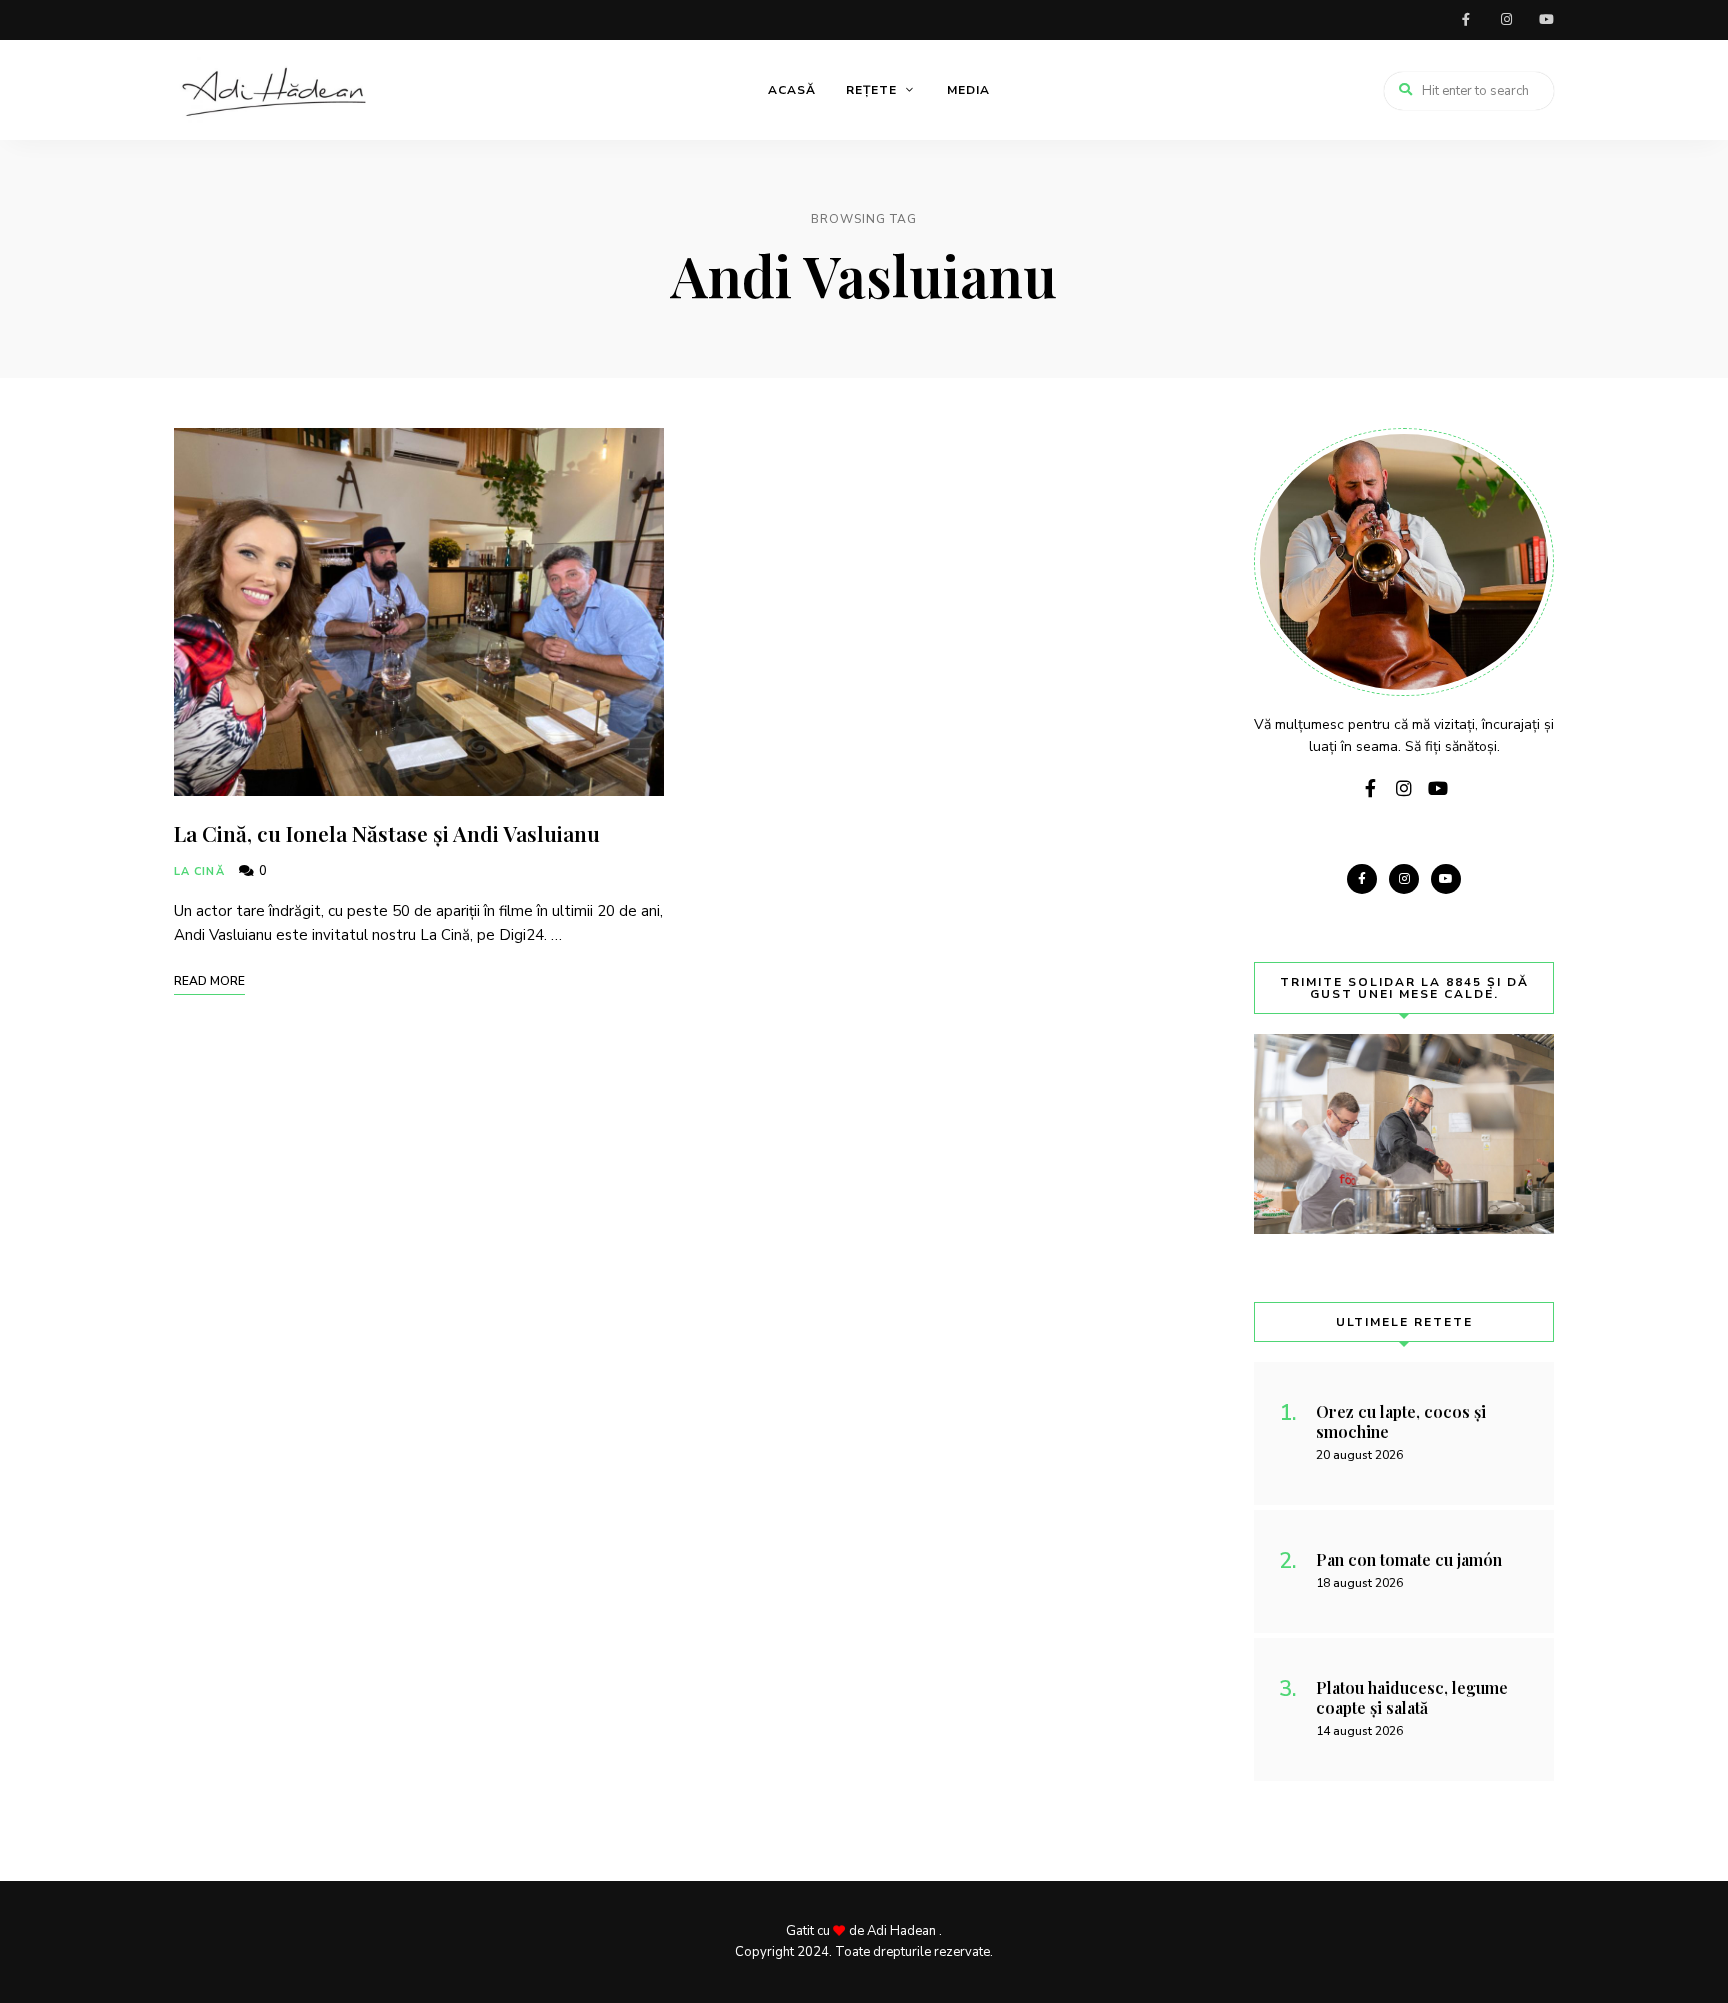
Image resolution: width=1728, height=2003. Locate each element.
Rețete (871, 90)
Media (968, 90)
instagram (1506, 20)
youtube (1546, 20)
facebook (1466, 20)
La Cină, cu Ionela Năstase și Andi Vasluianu (387, 833)
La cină (199, 871)
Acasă (792, 90)
